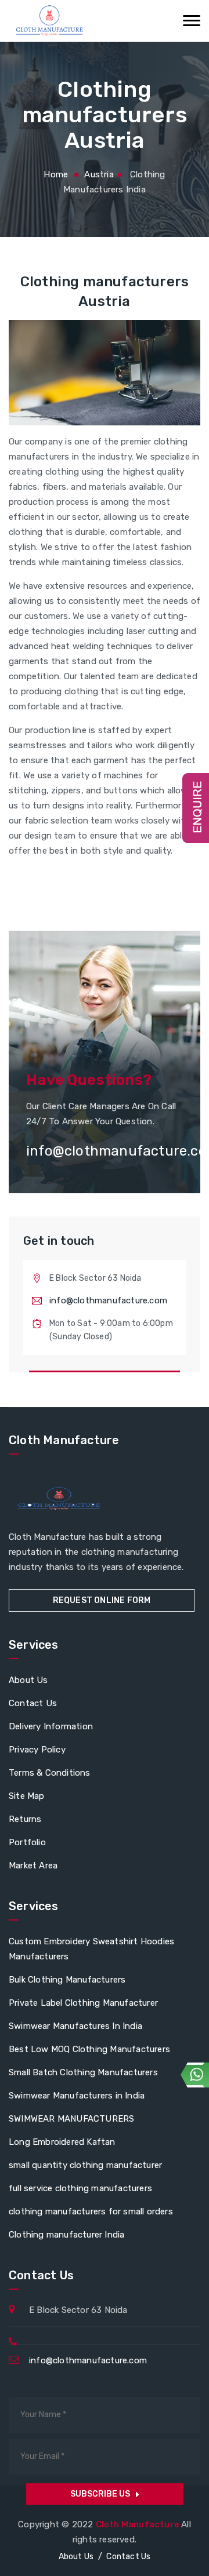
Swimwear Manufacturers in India (77, 2096)
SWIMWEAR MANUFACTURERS (71, 2119)
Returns (25, 1819)
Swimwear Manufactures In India (75, 2026)
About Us (28, 1680)
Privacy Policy (37, 1750)
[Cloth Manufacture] (49, 21)
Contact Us (33, 1703)
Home (56, 174)
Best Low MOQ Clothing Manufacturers (89, 2049)
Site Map (27, 1796)
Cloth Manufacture (139, 2524)
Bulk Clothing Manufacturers (67, 1980)
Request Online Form (102, 1600)
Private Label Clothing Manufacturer (83, 2003)
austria (99, 174)
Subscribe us (100, 2494)
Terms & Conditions (50, 1773)
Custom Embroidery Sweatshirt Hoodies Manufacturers (91, 1949)
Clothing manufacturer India (66, 2235)
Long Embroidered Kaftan (62, 2142)
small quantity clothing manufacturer (85, 2165)
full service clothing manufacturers (80, 2188)
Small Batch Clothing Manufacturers (83, 2072)
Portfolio (27, 1842)
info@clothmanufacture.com (108, 1300)
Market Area (33, 1865)
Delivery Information (51, 1726)
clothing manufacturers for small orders (91, 2211)
